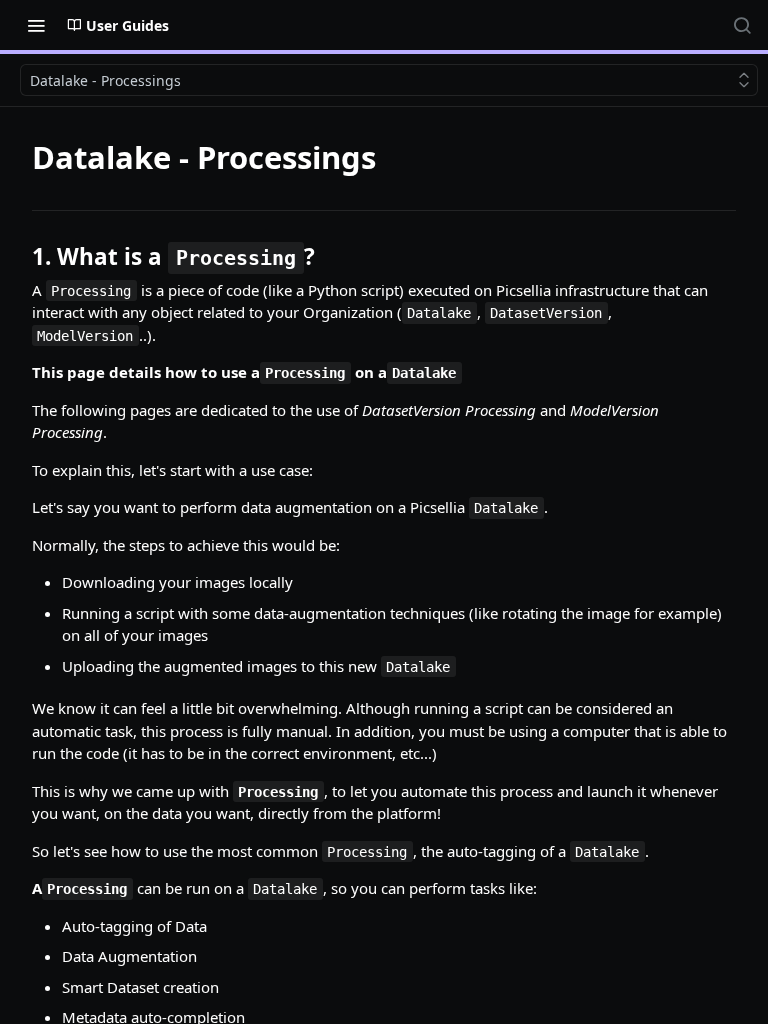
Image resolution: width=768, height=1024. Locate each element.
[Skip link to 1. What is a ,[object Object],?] (18, 257)
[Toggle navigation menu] (36, 25)
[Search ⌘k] (742, 25)
